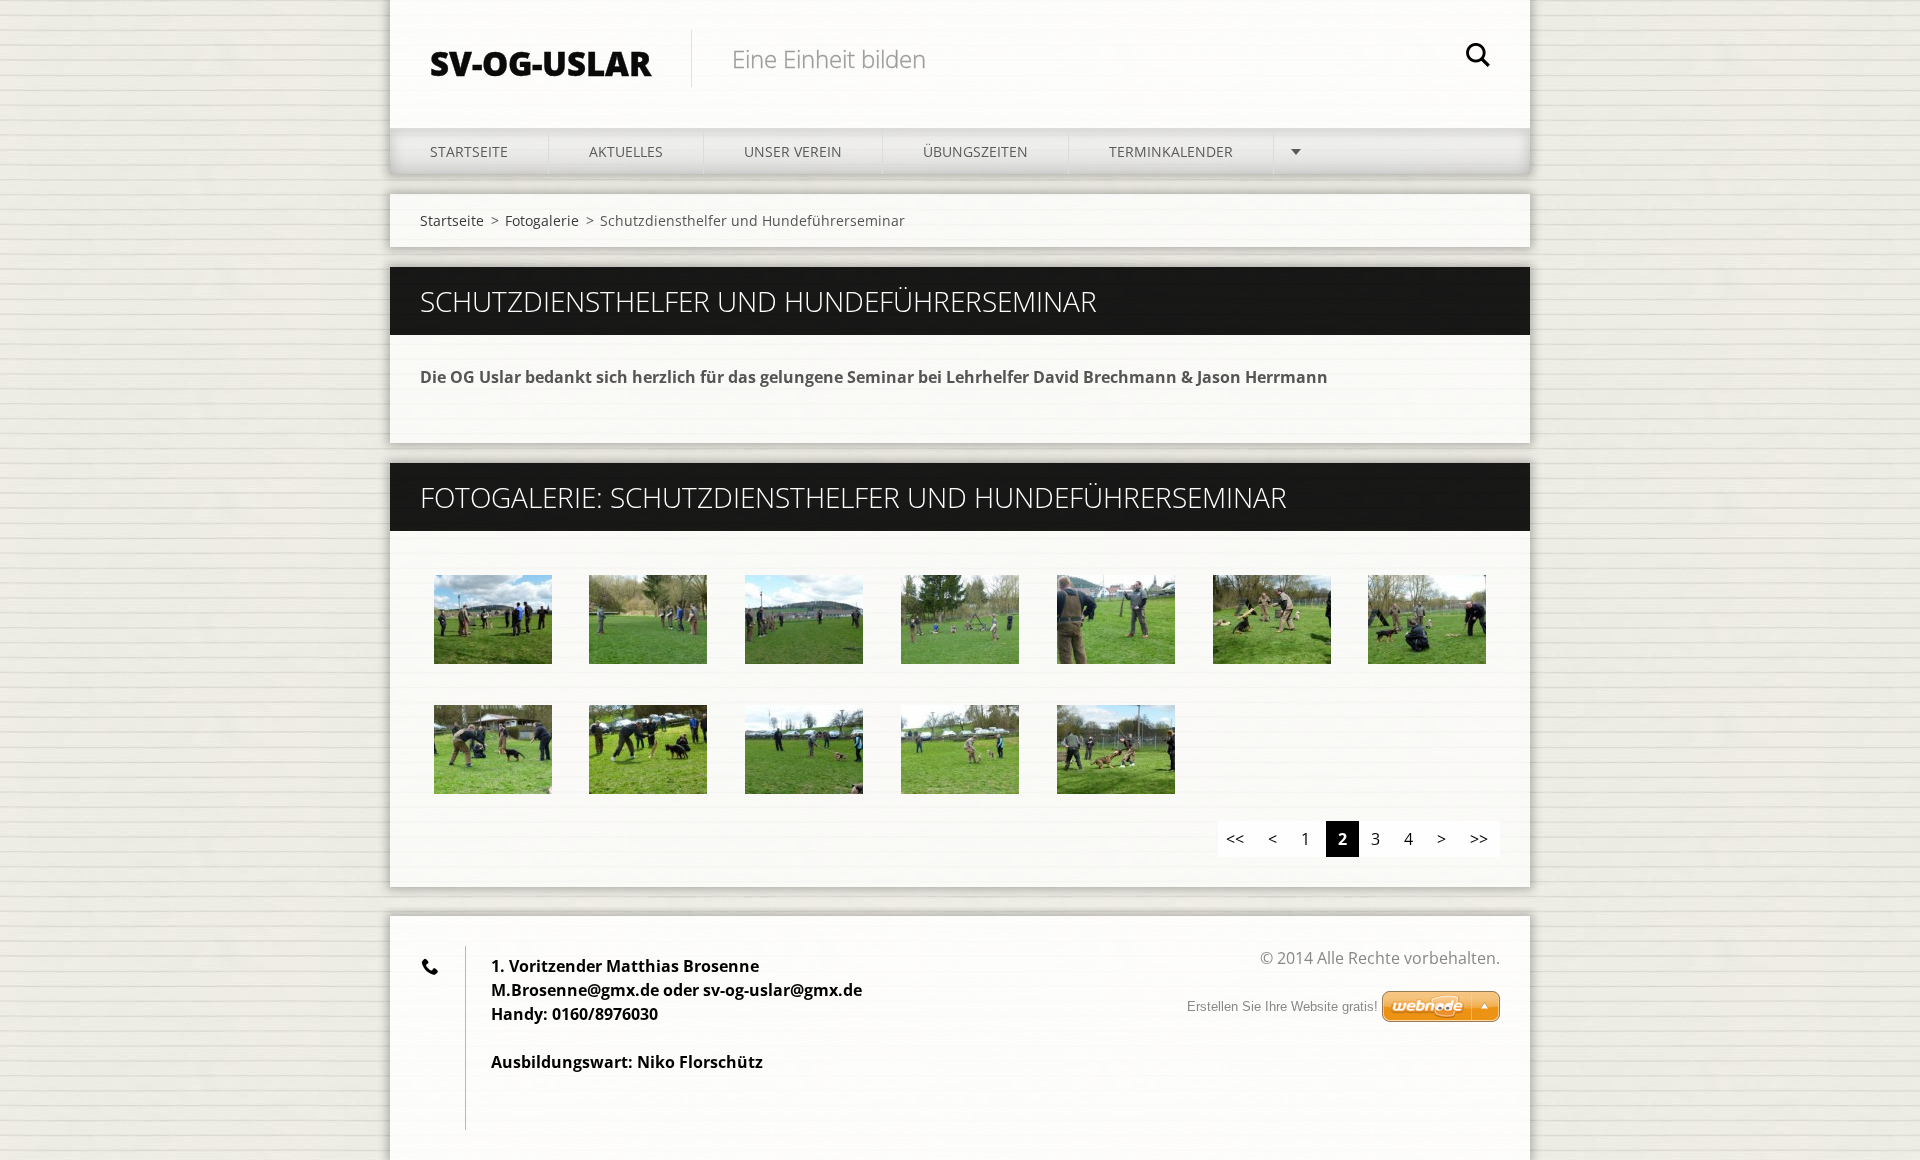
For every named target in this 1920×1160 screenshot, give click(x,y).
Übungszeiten (975, 151)
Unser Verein (793, 151)
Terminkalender (1171, 151)
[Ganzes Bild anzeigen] (493, 620)
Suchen (1478, 58)
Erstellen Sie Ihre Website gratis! (1282, 1006)
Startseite (469, 151)
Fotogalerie (542, 220)
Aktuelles (626, 151)
